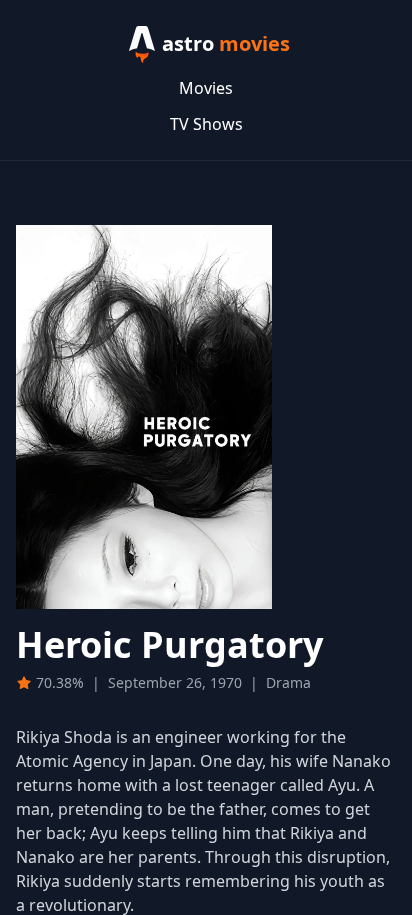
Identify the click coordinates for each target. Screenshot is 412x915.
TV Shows (206, 124)
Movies (206, 88)
